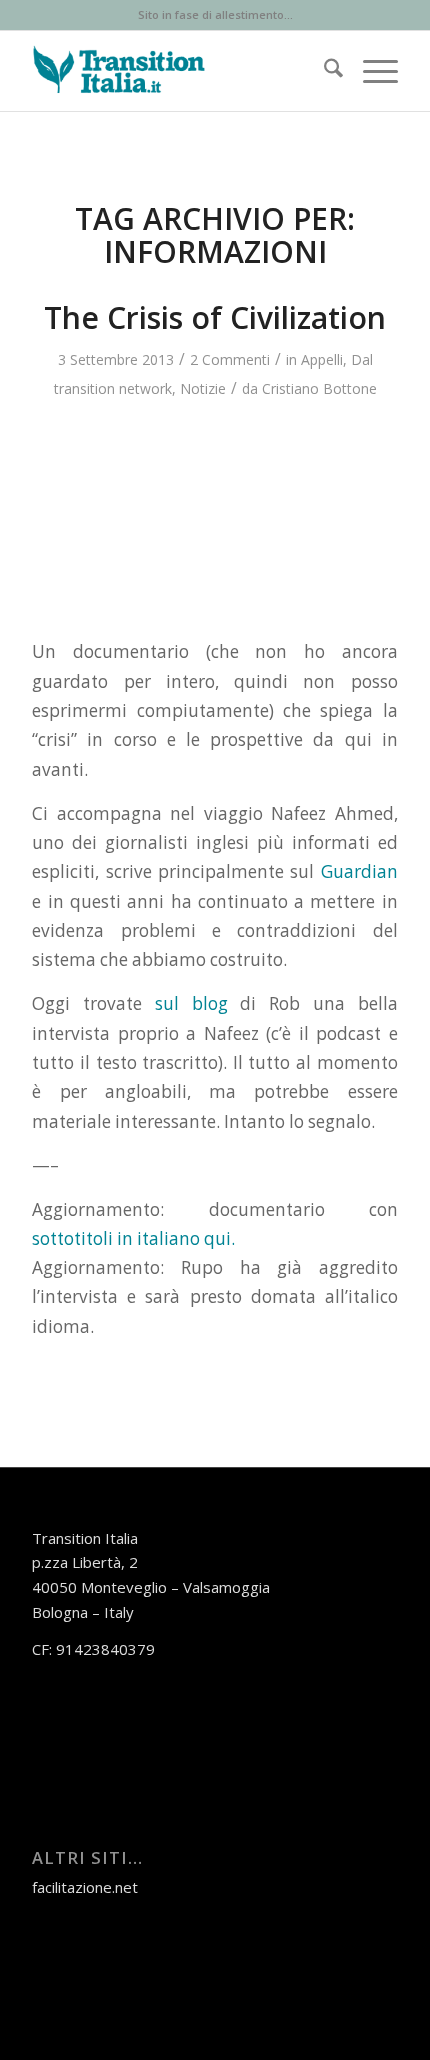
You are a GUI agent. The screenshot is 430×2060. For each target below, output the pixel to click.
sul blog (191, 1003)
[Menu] (370, 71)
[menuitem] (323, 71)
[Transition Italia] (178, 71)
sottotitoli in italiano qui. (133, 1238)
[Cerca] (323, 71)
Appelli (322, 359)
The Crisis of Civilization (215, 317)
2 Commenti (230, 359)
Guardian (359, 871)
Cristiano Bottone (319, 388)
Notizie (203, 388)
